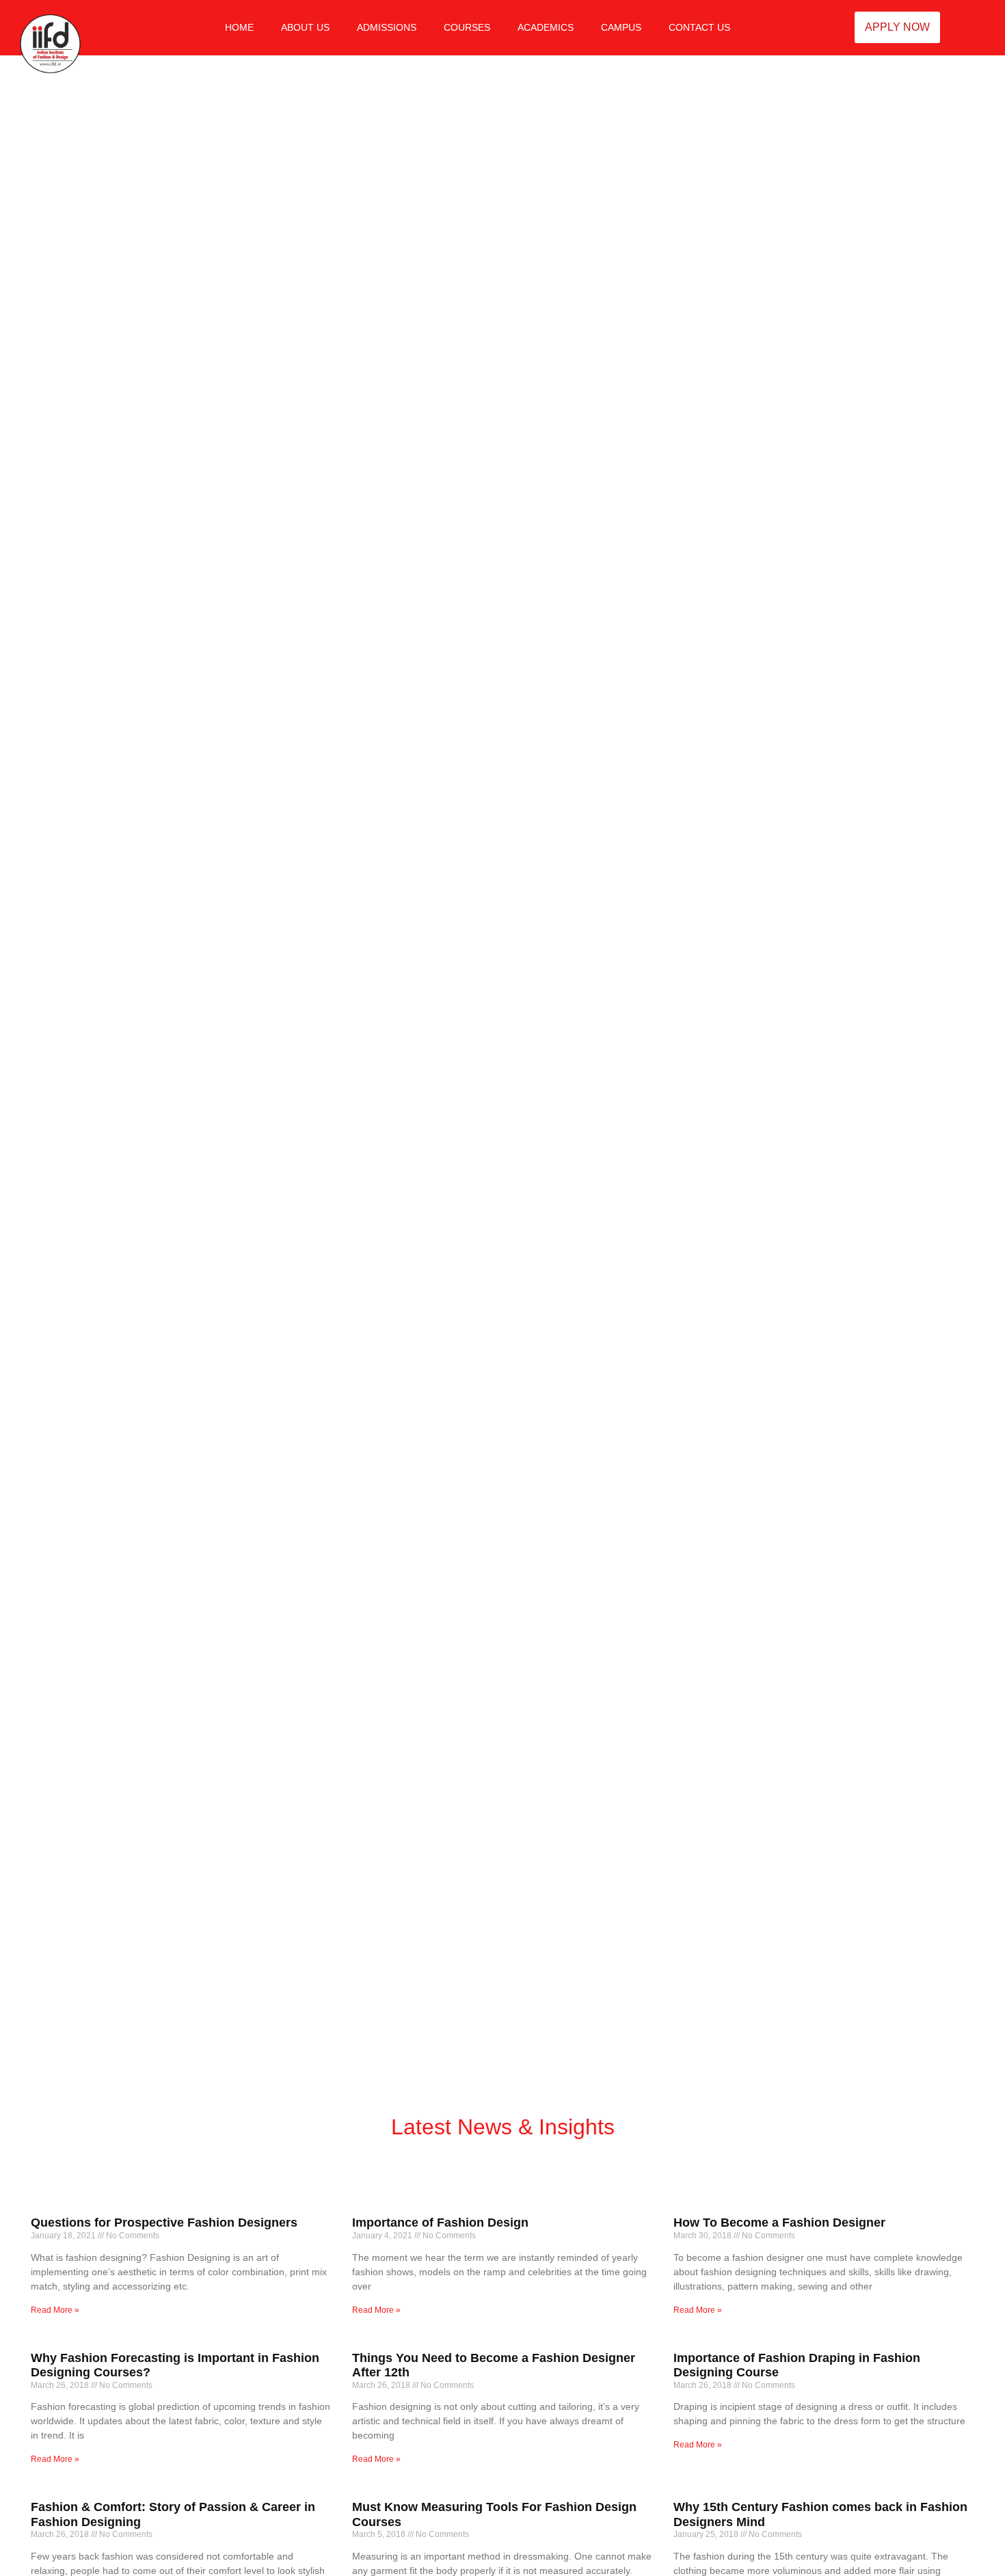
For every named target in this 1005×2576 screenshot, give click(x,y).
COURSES (467, 27)
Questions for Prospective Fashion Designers (164, 2223)
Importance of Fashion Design (440, 2223)
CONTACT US (699, 27)
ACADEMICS (546, 27)
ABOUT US (305, 27)
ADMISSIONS (387, 27)
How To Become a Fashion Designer (779, 2223)
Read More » (55, 2310)
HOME (239, 27)
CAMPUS (621, 27)
